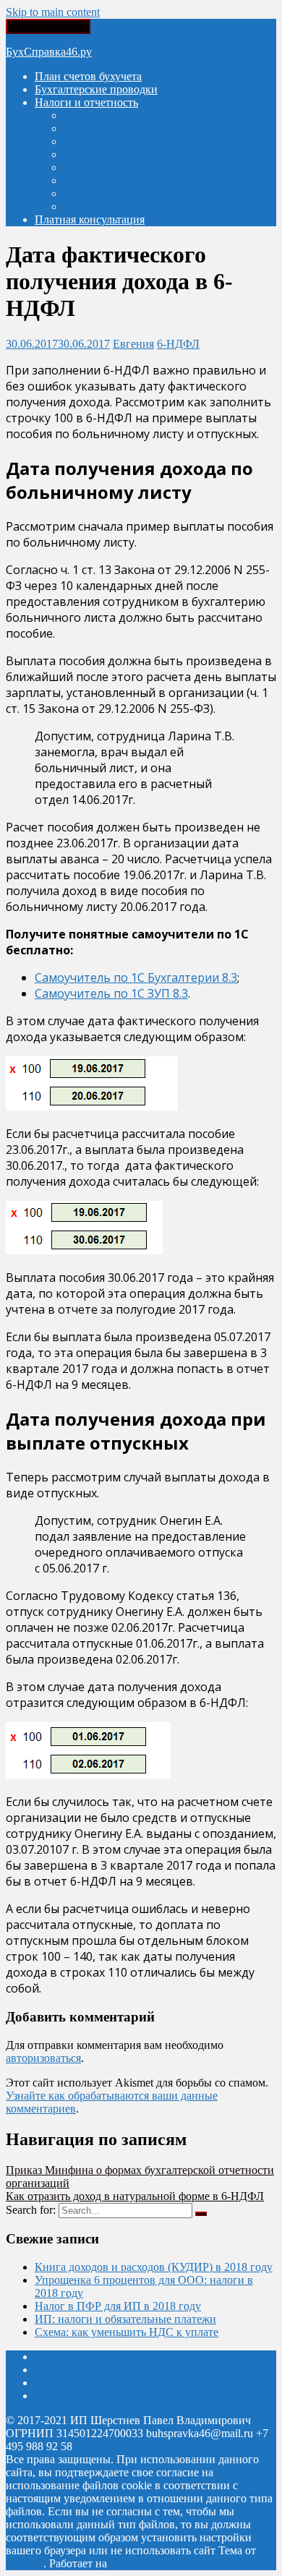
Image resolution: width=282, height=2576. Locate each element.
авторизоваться (43, 2058)
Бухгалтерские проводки (96, 89)
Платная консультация (90, 219)
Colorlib (25, 2563)
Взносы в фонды (105, 115)
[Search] (201, 2214)
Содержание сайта (80, 2357)
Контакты (59, 2370)
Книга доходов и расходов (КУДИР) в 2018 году (154, 2267)
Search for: (31, 2210)
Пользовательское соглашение (109, 2383)
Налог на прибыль (109, 128)
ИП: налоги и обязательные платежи (125, 2319)
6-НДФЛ (85, 167)
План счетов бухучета (88, 76)
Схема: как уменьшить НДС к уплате (127, 2332)
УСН (76, 154)
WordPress (134, 2563)
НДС (76, 141)
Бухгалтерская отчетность (128, 180)
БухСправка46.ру (49, 52)
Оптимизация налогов (119, 206)
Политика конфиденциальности (114, 2396)
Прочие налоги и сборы (123, 193)
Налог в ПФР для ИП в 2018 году (118, 2306)
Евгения (133, 344)
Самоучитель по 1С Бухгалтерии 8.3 (136, 977)
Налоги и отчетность (86, 102)
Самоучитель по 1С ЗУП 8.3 (111, 993)
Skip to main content (53, 12)
